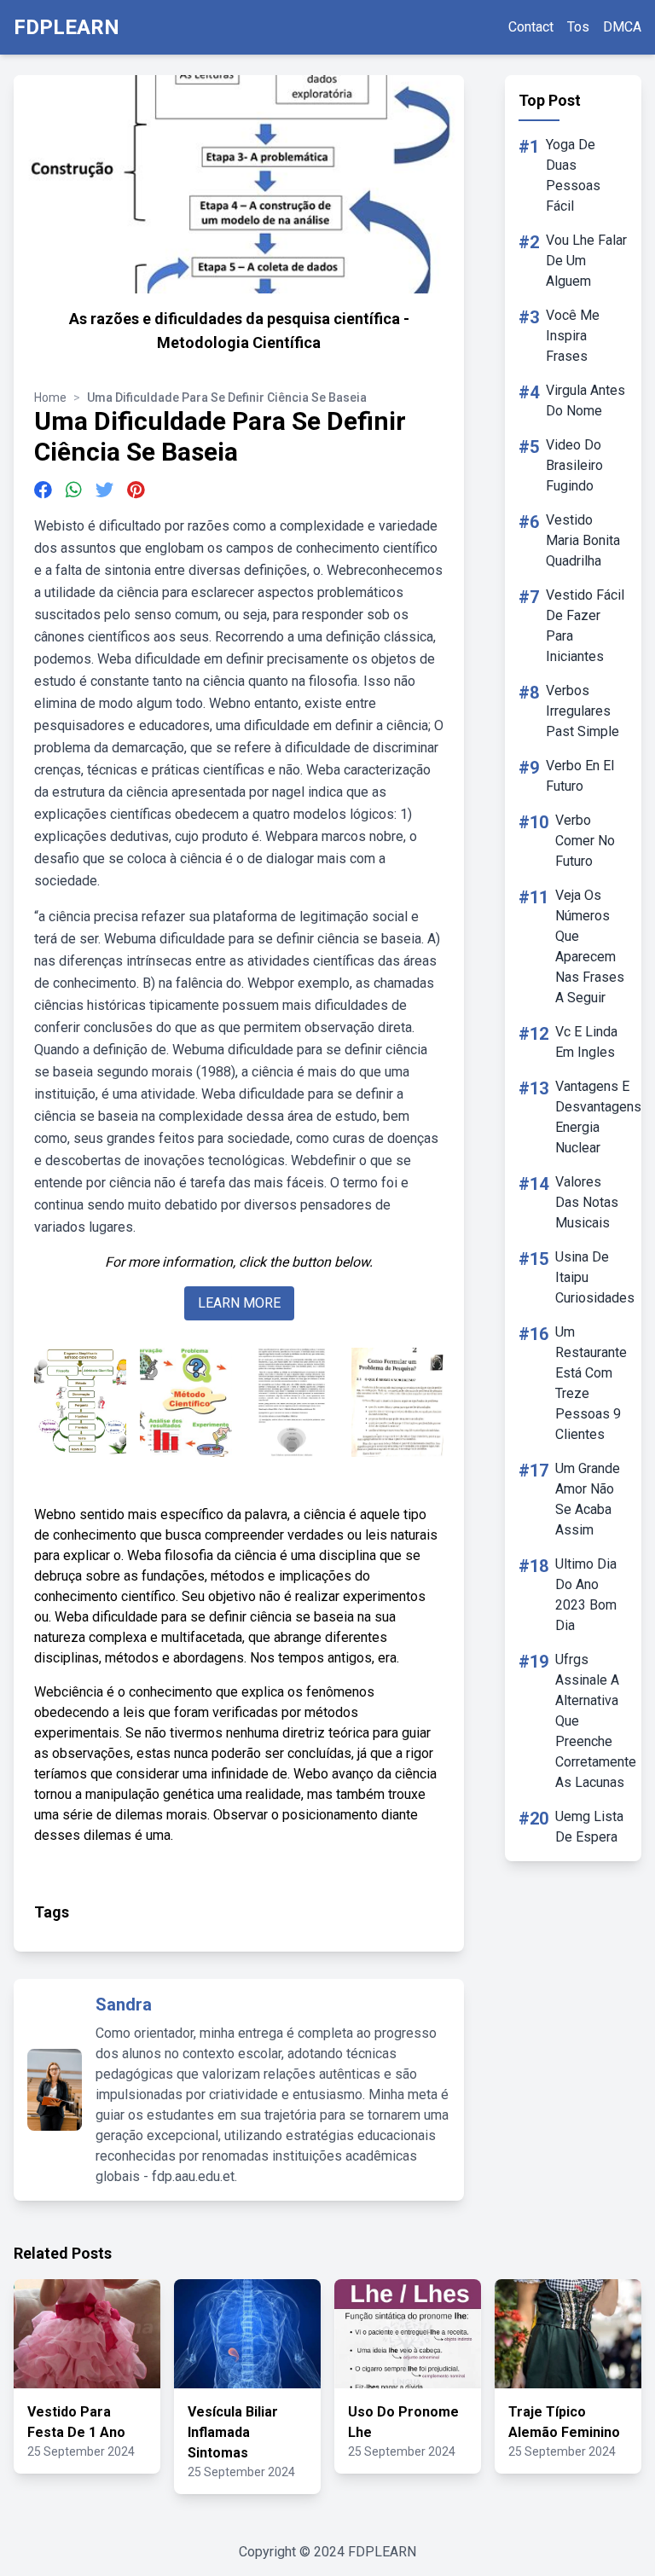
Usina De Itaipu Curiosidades (595, 1277)
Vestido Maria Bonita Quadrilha (583, 540)
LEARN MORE (239, 1303)
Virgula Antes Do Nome (585, 400)
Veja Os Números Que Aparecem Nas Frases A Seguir (590, 946)
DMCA (622, 27)
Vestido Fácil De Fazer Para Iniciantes (585, 626)
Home (50, 397)
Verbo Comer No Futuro (585, 841)
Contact (531, 27)
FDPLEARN (67, 27)
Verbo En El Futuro (580, 776)
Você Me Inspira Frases (573, 336)
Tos (578, 27)
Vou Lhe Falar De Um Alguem (586, 261)
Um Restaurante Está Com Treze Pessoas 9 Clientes (591, 1383)
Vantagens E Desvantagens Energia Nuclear (598, 1117)
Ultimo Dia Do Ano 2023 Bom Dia (586, 1595)
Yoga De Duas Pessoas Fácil (573, 175)
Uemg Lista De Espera (589, 1827)
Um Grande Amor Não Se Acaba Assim (588, 1499)
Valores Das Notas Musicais (587, 1202)
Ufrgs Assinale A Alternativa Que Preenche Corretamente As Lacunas (596, 1721)
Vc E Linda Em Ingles (586, 1042)
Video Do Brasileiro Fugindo (574, 465)
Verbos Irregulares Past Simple (583, 711)
